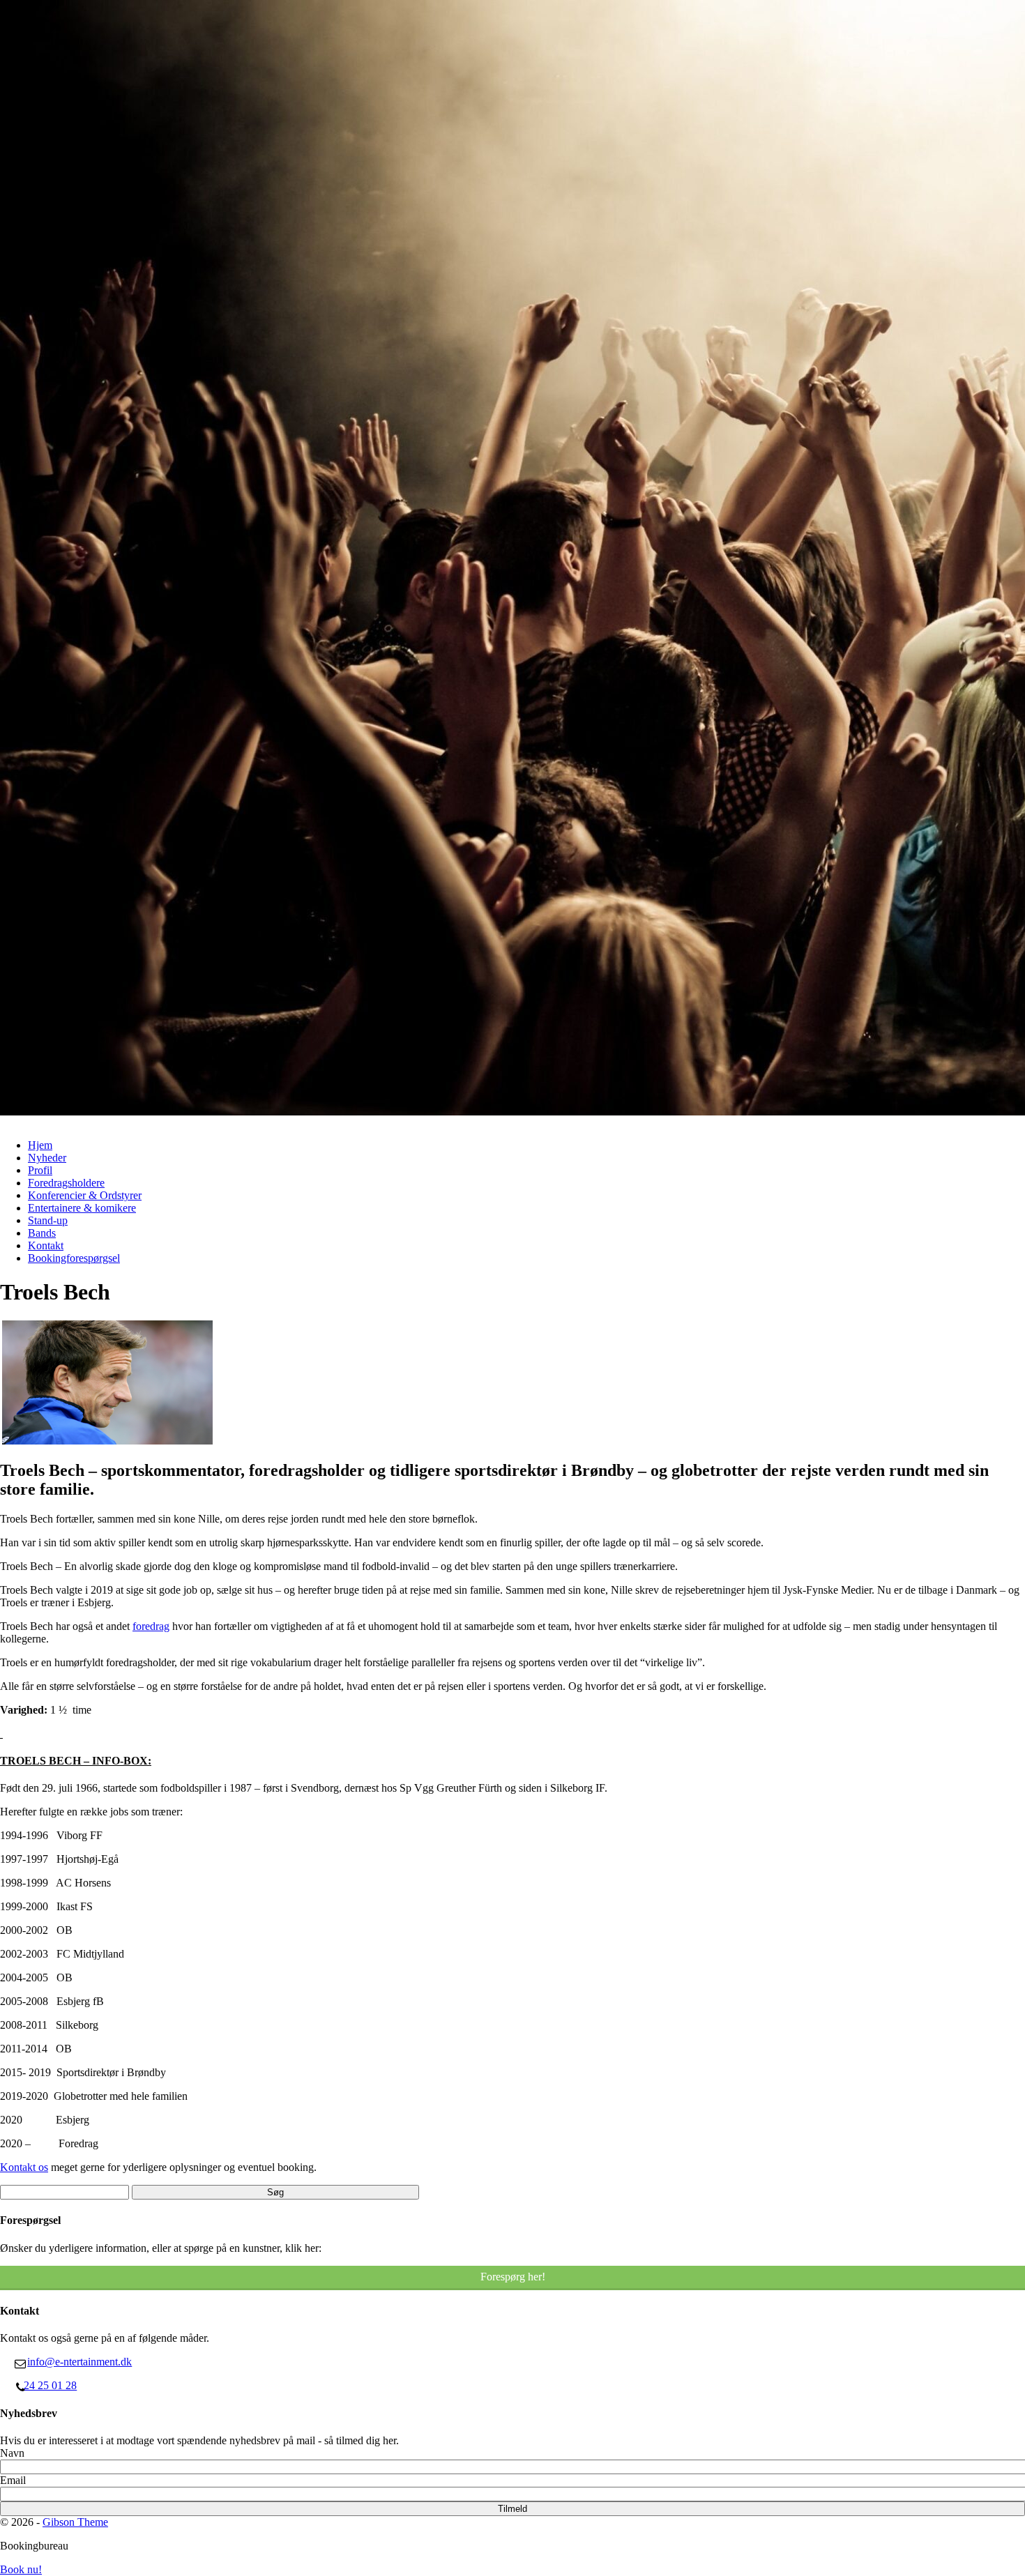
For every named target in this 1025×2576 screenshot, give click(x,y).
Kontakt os (24, 2167)
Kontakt (46, 1245)
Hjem (40, 1145)
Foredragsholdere (66, 1183)
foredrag (151, 1626)
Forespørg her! (513, 2277)
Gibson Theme (75, 2522)
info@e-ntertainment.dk (79, 2362)
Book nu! (21, 2569)
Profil (40, 1170)
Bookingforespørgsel (74, 1258)
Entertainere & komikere (82, 1208)
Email (13, 2480)
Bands (42, 1233)
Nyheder (47, 1158)
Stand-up (48, 1220)
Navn (12, 2453)
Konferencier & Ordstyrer (85, 1195)
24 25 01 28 (50, 2385)
